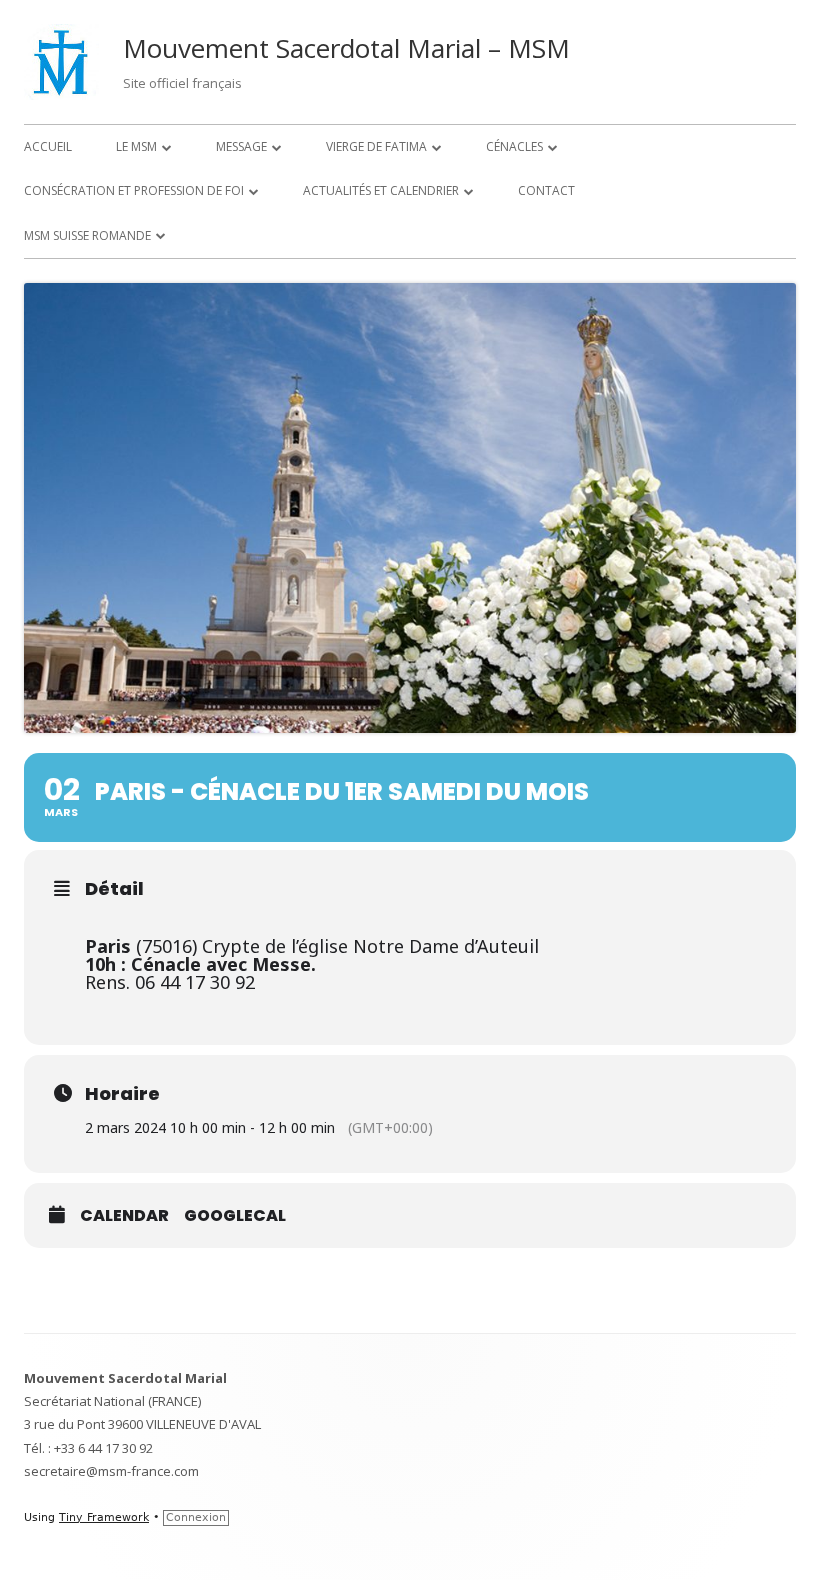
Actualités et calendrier (381, 190)
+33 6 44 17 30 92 (103, 1448)
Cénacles (514, 146)
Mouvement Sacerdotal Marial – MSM (346, 48)
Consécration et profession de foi (134, 190)
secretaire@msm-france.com (111, 1471)
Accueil (48, 146)
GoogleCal (235, 1216)
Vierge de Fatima (376, 146)
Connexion (196, 1517)
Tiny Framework (104, 1517)
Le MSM (136, 146)
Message (241, 146)
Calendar (124, 1216)
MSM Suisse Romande (87, 235)
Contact (546, 190)
